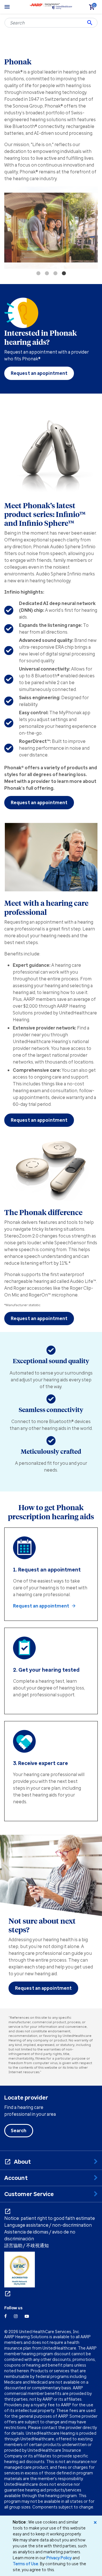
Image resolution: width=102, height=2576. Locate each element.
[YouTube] (27, 2316)
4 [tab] (64, 273)
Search (19, 2130)
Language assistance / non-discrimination (48, 2225)
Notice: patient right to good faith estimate (50, 2218)
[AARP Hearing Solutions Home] (51, 6)
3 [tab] (55, 273)
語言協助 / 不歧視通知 (26, 2245)
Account (16, 2178)
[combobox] (51, 23)
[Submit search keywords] (90, 23)
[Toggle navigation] (7, 7)
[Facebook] (6, 2316)
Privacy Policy (59, 2558)
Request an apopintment (39, 373)
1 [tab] (38, 273)
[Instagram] (16, 2316)
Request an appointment (39, 802)
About (23, 2162)
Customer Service (29, 2194)
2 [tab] (47, 273)
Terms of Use (25, 2564)
